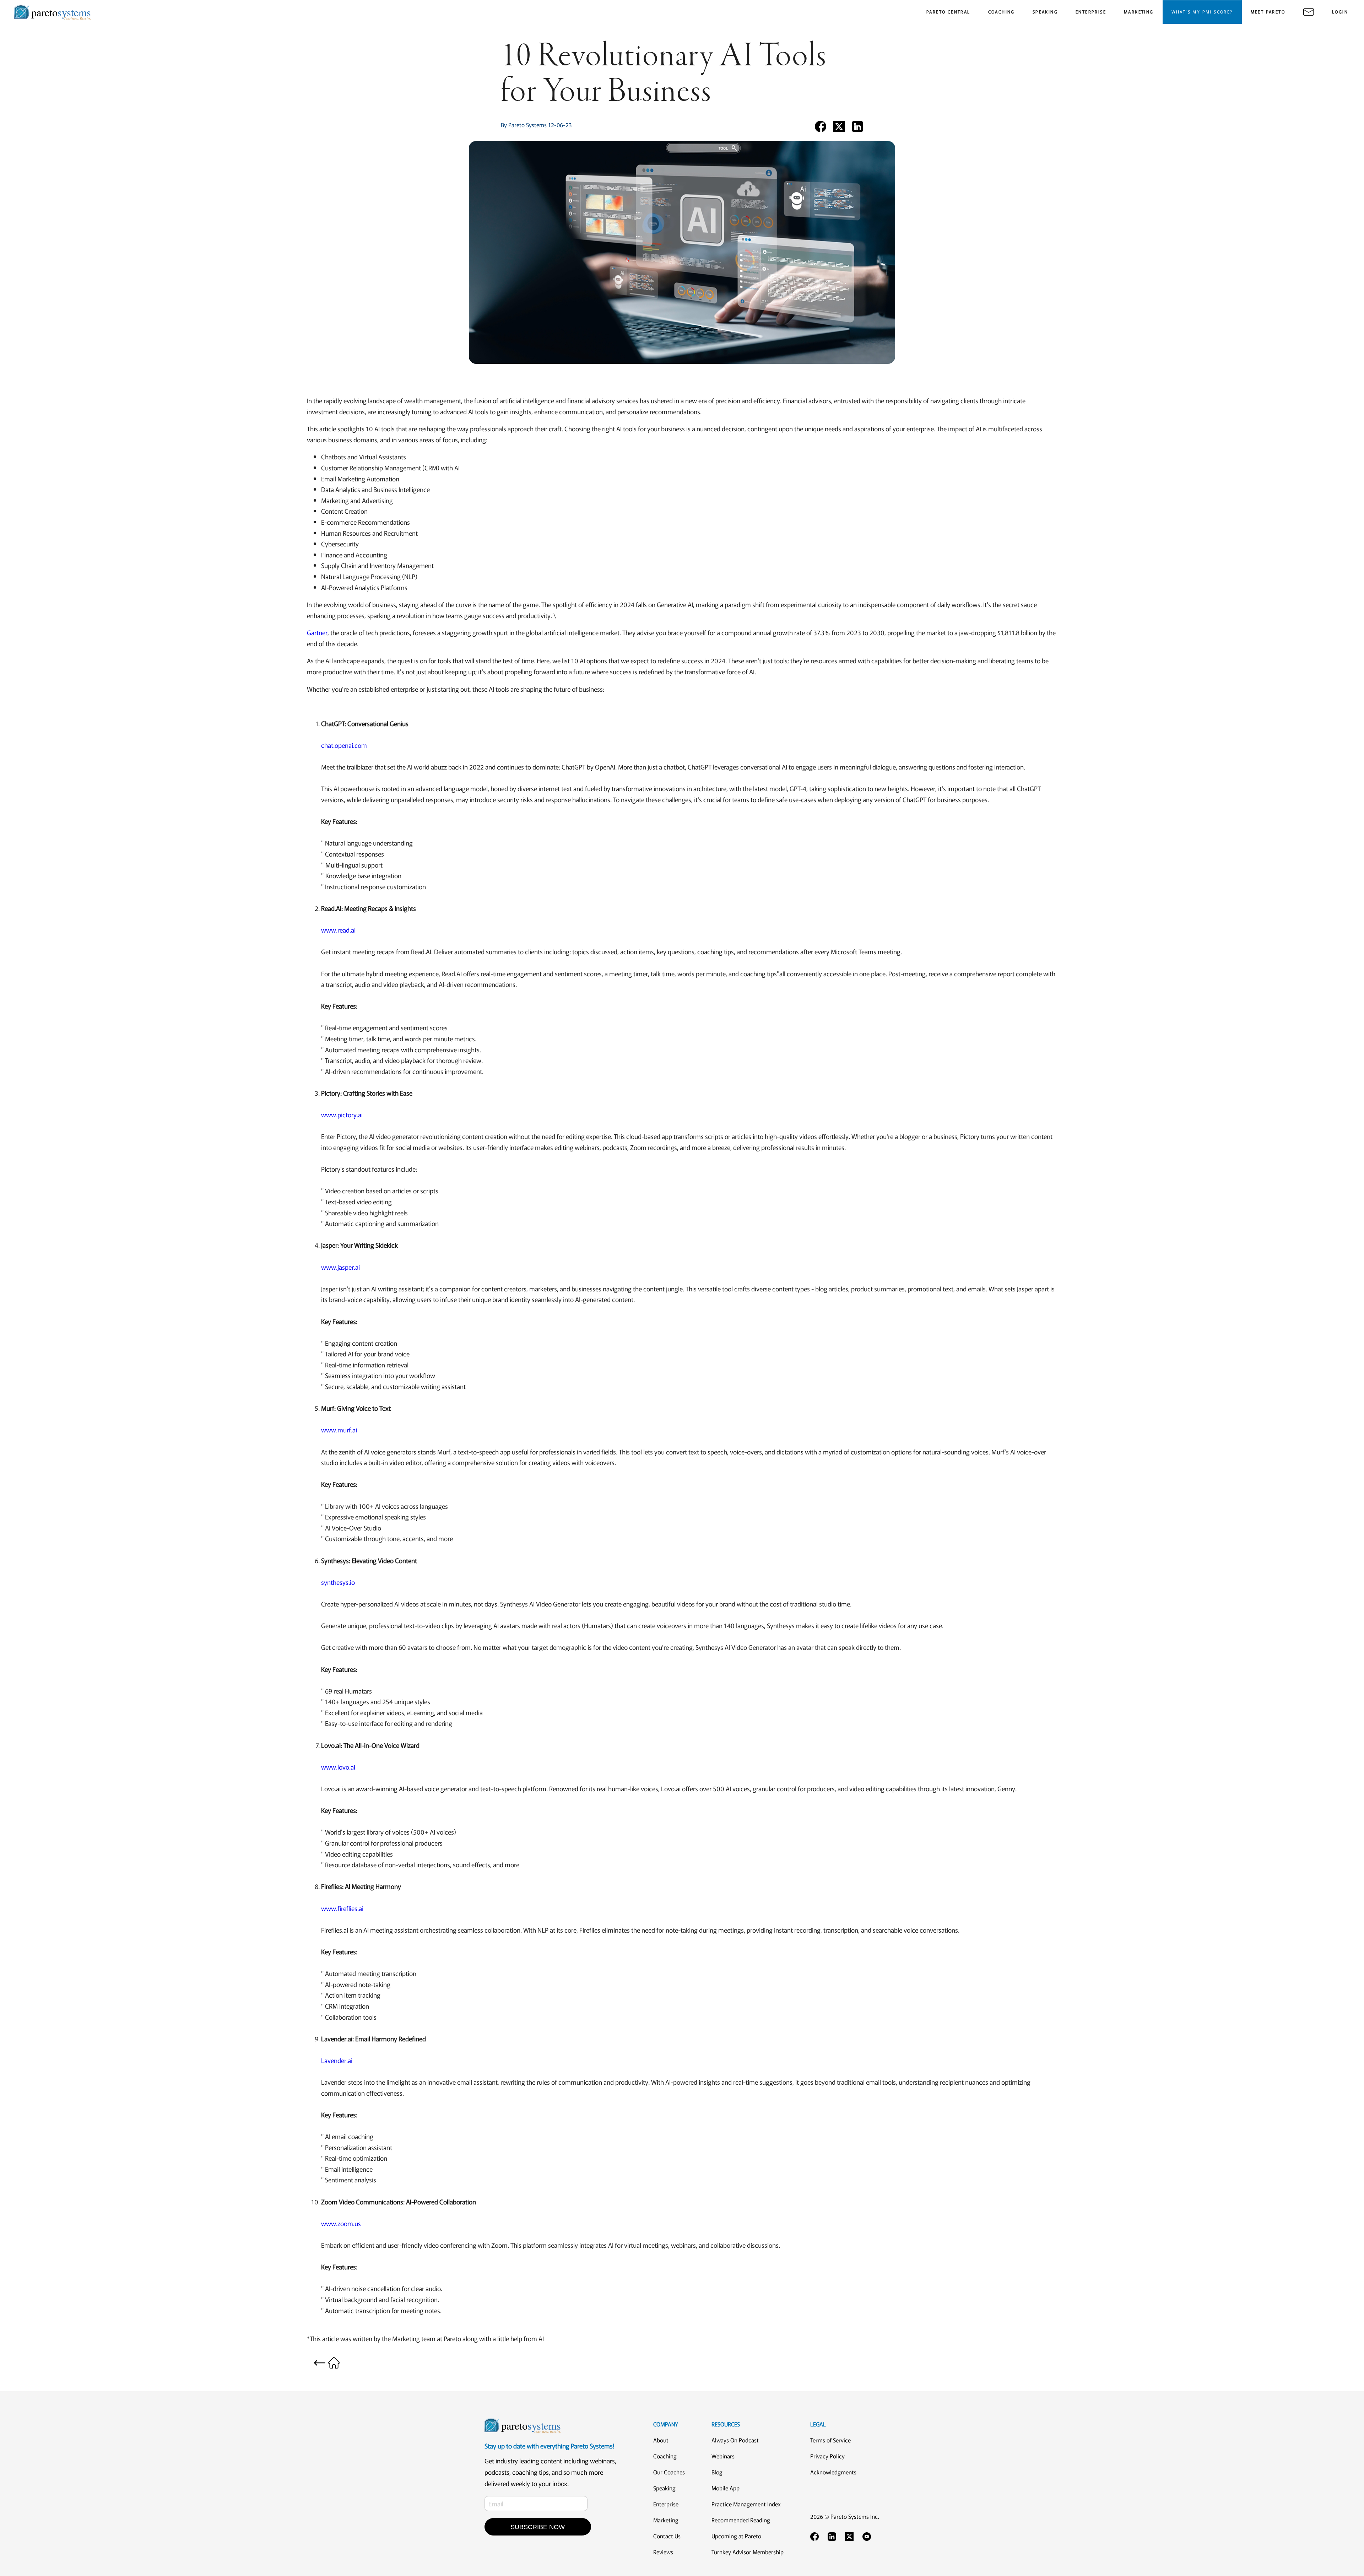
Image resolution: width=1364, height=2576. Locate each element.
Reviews (663, 2552)
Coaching (665, 2456)
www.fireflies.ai (342, 1908)
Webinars (723, 2456)
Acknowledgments (833, 2472)
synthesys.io (338, 1582)
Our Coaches (669, 2472)
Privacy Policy (827, 2456)
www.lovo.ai (338, 1767)
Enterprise (666, 2504)
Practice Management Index (746, 2504)
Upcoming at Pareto (736, 2536)
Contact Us (667, 2536)
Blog (717, 2472)
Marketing (666, 2520)
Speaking (664, 2488)
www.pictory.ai (342, 1114)
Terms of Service (830, 2440)
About (661, 2440)
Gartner (317, 632)
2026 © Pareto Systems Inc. (845, 2516)
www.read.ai (338, 930)
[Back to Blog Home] (327, 2362)
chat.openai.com (344, 745)
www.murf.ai (339, 1430)
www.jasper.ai (340, 1267)
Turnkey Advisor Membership (748, 2552)
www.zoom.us (341, 2223)
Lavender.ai (337, 2060)
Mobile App (726, 2488)
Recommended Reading (741, 2520)
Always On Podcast (735, 2440)
